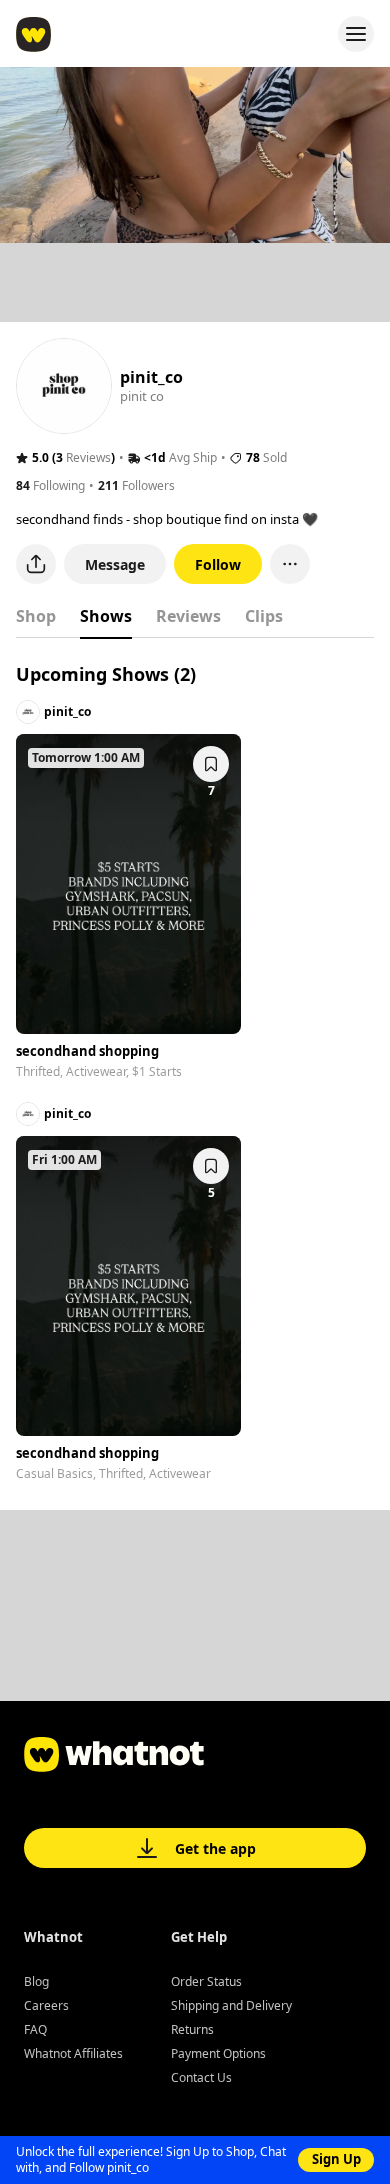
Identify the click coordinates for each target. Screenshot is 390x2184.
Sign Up (336, 2159)
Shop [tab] (36, 616)
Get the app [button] (215, 1848)
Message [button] (115, 564)
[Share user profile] (36, 564)
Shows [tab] (106, 616)
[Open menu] (356, 34)
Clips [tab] (264, 616)
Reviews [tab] (188, 616)
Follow (218, 564)
